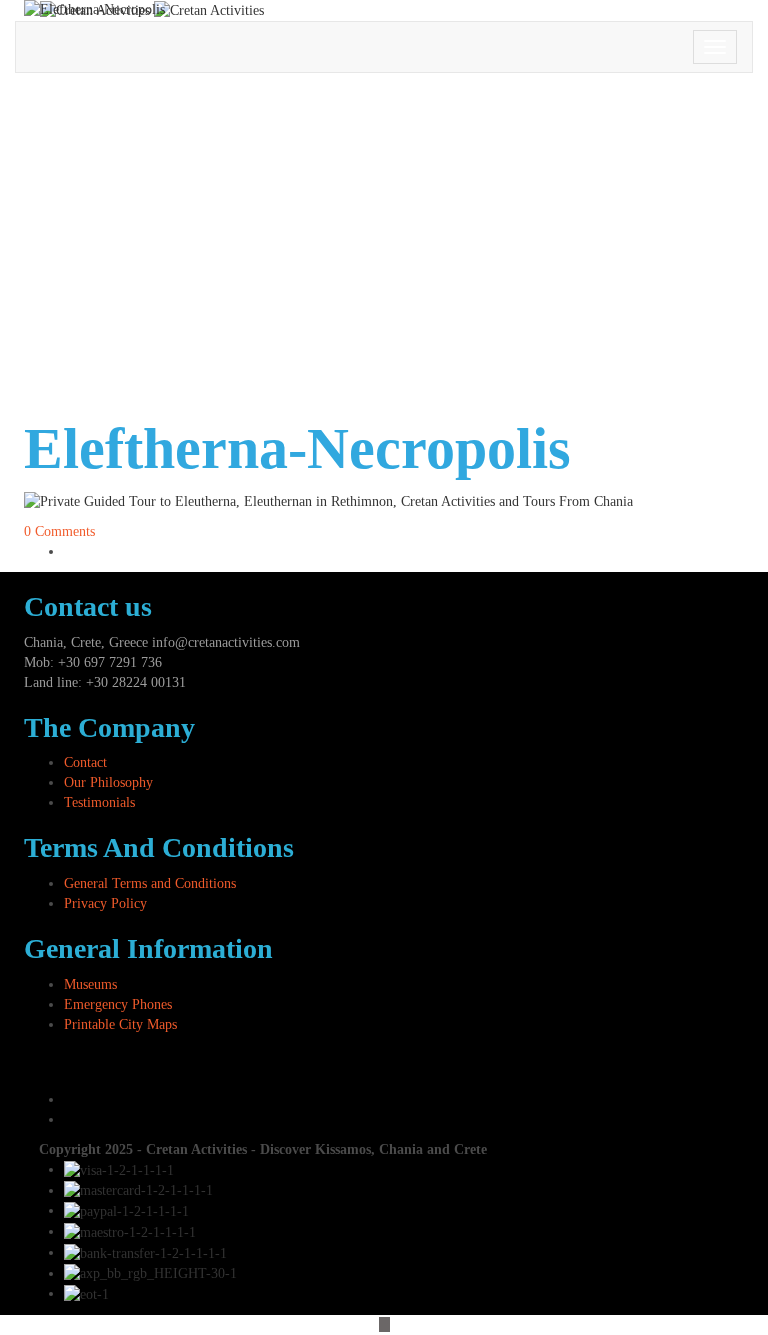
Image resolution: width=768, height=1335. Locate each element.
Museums (90, 984)
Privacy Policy (105, 903)
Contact (85, 762)
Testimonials (99, 802)
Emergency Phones (118, 1004)
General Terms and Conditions (150, 883)
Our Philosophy (108, 782)
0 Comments (59, 531)
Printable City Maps (120, 1024)
